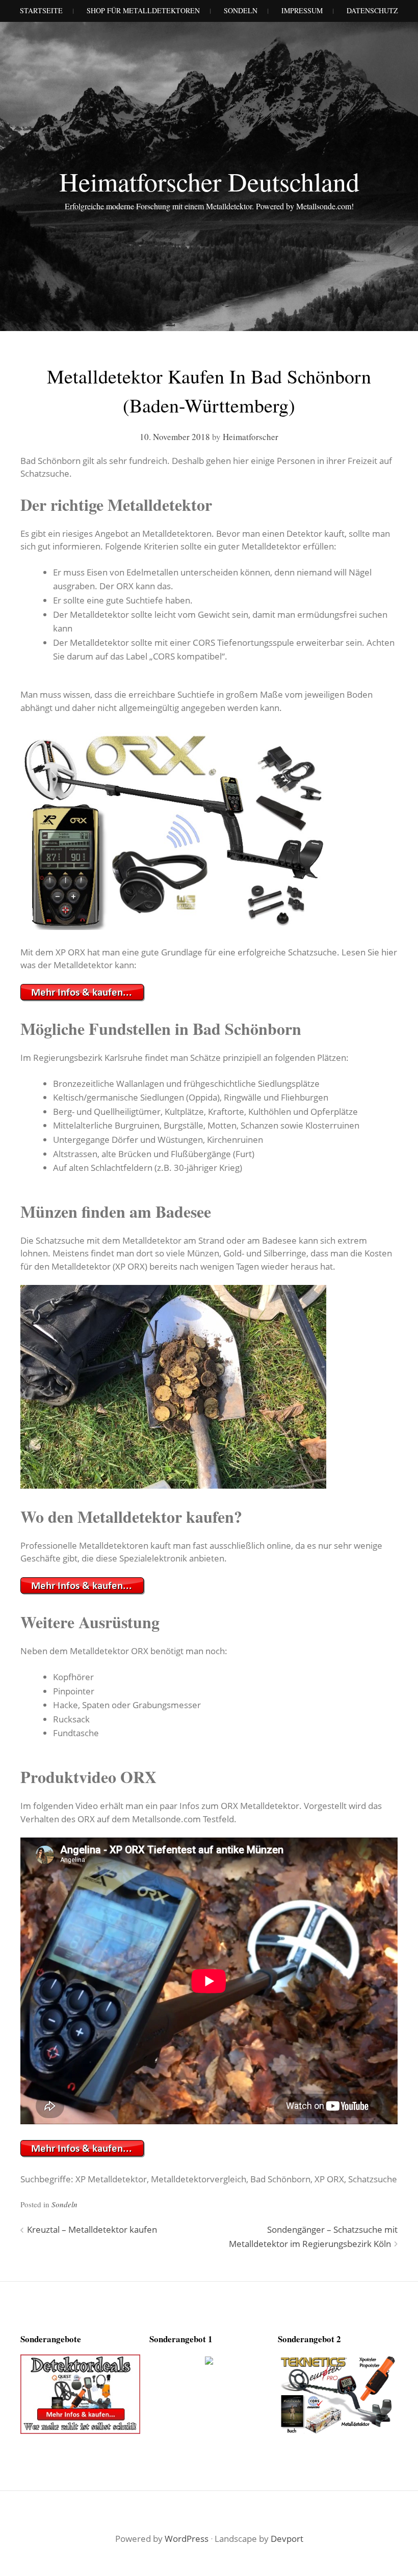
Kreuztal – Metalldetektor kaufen (92, 2229)
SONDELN (241, 10)
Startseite (41, 10)
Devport (287, 2539)
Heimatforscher (251, 437)
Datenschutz (372, 10)
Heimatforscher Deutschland (209, 181)
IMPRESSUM (302, 10)
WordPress (187, 2539)
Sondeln (64, 2204)
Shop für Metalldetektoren (143, 10)
